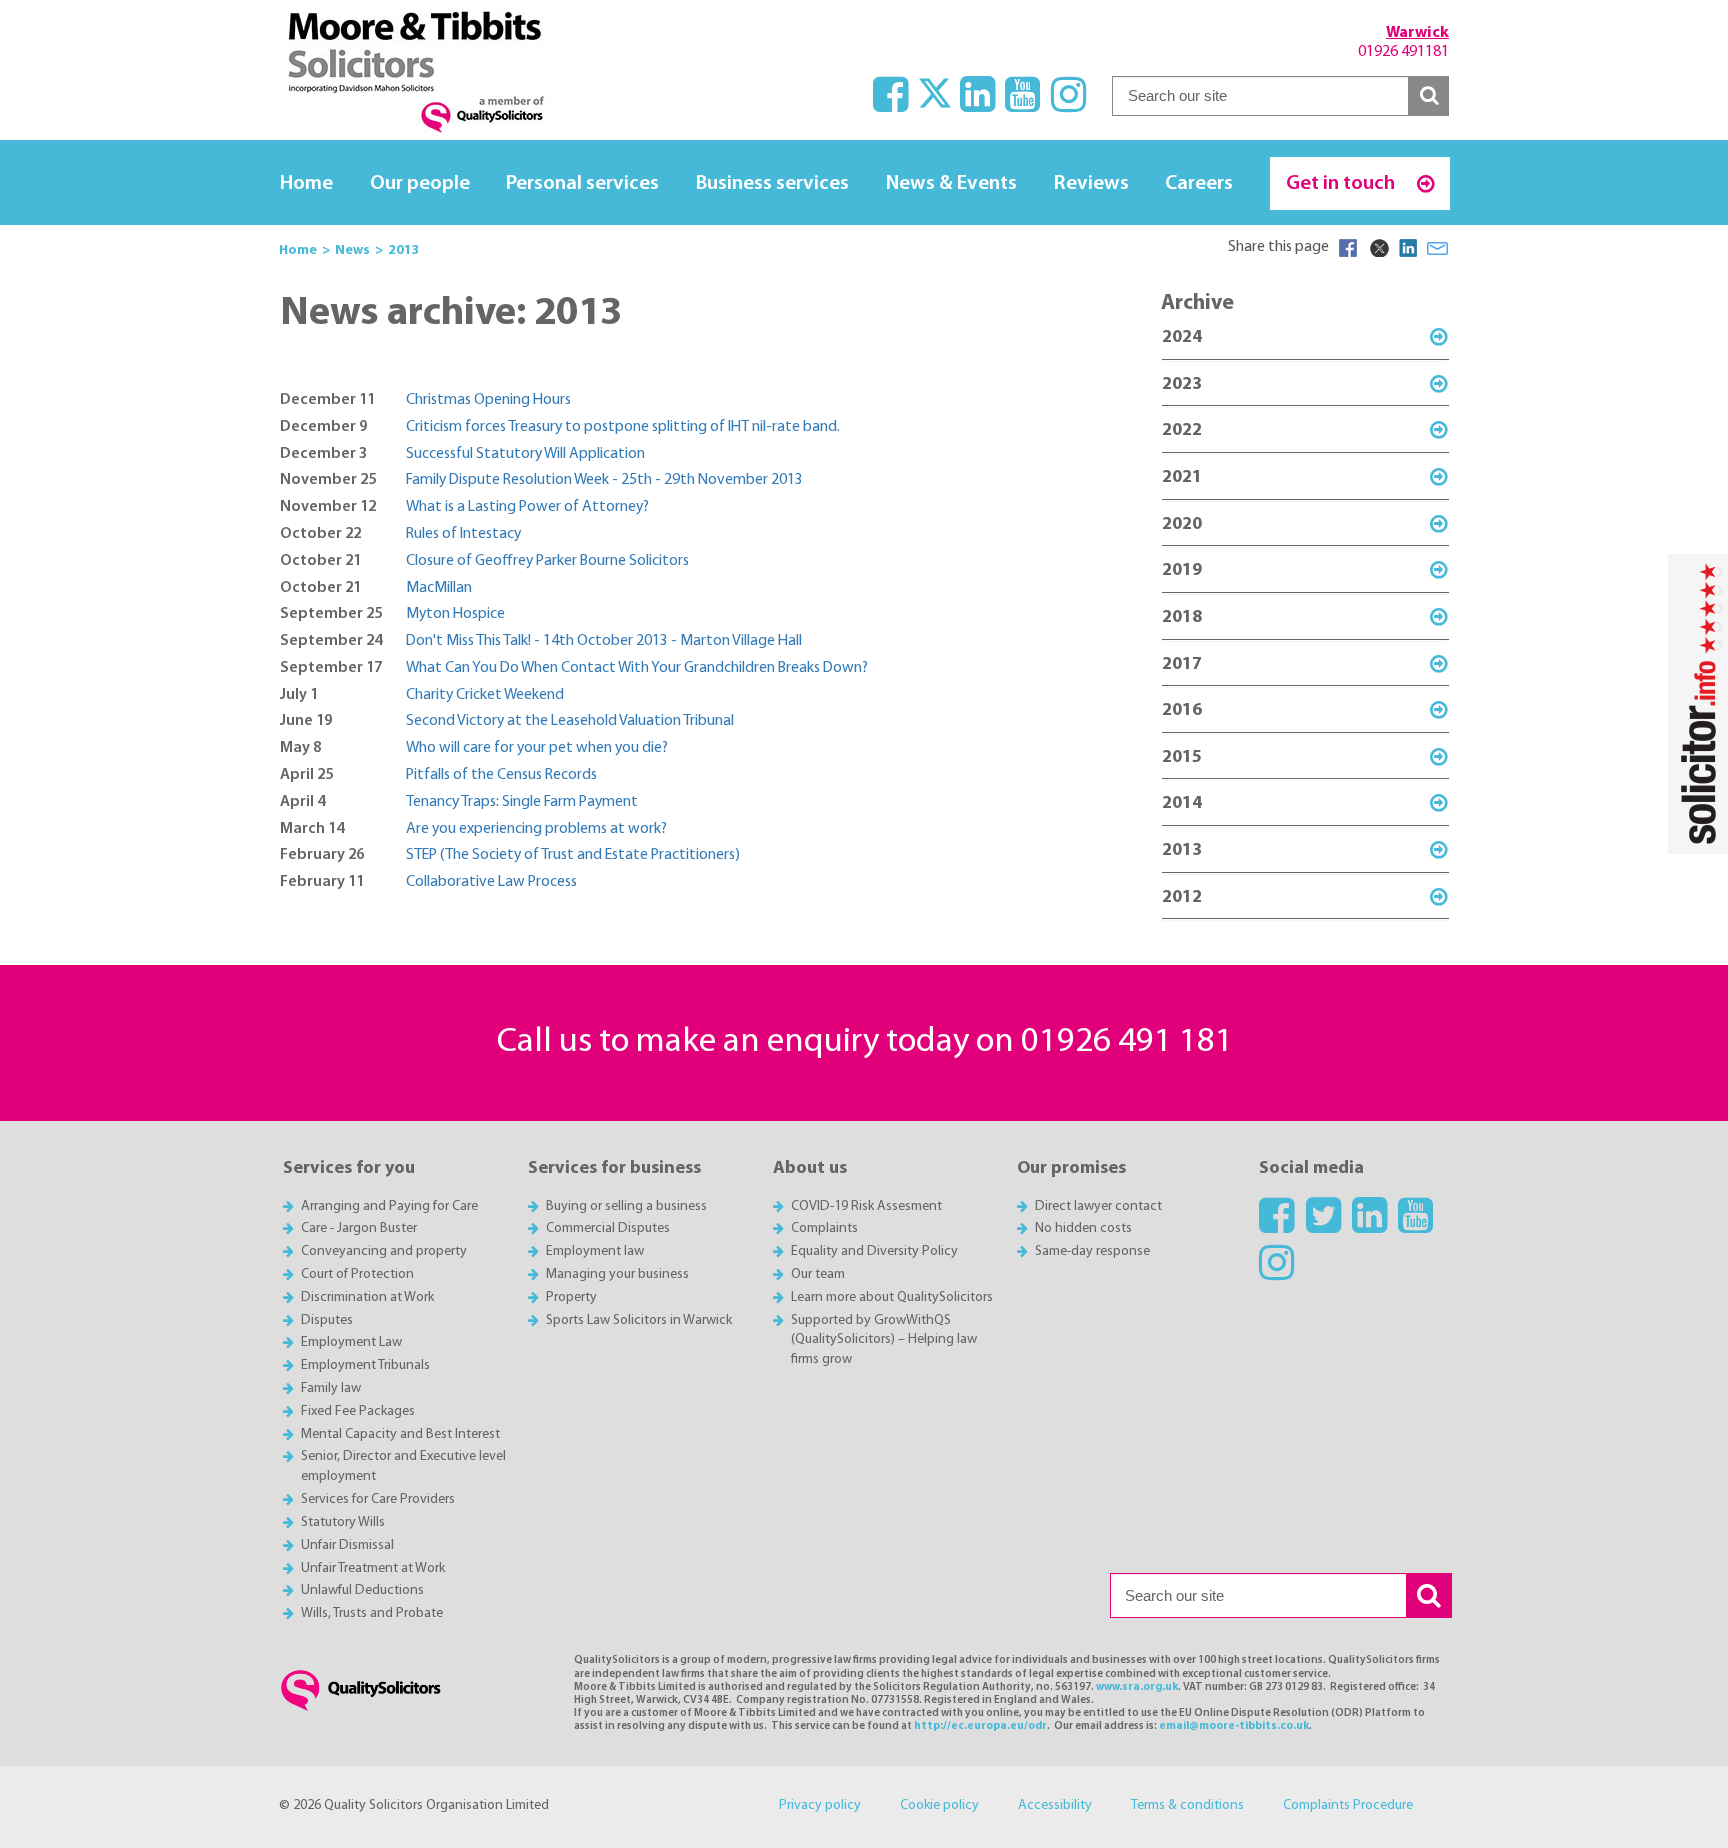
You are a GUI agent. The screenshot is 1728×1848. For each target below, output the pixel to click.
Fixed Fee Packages (358, 1411)
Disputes (327, 1320)
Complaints (824, 1228)
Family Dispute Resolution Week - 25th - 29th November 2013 (604, 480)
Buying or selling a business (626, 1206)
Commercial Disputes (608, 1228)
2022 (1182, 430)
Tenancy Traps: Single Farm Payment (522, 802)
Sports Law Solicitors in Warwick (639, 1320)
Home (306, 183)
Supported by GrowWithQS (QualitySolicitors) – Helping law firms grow (884, 1340)
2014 (1182, 803)
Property (571, 1297)
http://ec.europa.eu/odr (980, 1726)
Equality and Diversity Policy (874, 1251)
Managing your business (617, 1274)
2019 (1182, 570)
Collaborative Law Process (491, 882)
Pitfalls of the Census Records (501, 775)
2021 (1182, 477)
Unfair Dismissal (347, 1545)
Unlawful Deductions (362, 1590)
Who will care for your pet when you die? (537, 748)
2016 (1182, 710)
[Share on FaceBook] (1348, 248)
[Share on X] (1378, 248)
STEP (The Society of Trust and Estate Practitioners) (573, 855)
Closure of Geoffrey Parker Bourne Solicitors (547, 561)
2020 (1182, 524)
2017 (1182, 664)
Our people (420, 183)
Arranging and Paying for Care (389, 1206)
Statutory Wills (343, 1522)
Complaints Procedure (1348, 1805)
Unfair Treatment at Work (373, 1568)
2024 (1182, 337)
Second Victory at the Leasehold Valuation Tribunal (570, 721)
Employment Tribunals (365, 1365)
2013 (1182, 850)
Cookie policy (939, 1805)
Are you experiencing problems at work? (536, 829)
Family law (331, 1388)
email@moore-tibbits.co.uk (1234, 1726)
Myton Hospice (455, 614)
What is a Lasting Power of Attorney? (527, 507)
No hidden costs (1083, 1228)
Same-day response (1092, 1251)
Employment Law (351, 1342)
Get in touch (1342, 183)
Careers (1199, 183)
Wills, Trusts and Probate (372, 1613)
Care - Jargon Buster (359, 1228)
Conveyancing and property (384, 1251)
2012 (1182, 897)
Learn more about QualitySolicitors (892, 1297)
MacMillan (439, 588)
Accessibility (1055, 1805)
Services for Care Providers (378, 1499)
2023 (1182, 384)
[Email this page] (1438, 248)
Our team (818, 1274)
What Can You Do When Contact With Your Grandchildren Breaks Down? (637, 668)
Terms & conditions (1187, 1805)
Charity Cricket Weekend (485, 695)
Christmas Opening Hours (488, 400)
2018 (1182, 617)
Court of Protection (357, 1274)
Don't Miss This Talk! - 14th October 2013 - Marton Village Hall (604, 641)
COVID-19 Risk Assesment (866, 1206)
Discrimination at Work (367, 1297)
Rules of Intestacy (463, 534)
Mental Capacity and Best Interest (400, 1434)
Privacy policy (820, 1805)
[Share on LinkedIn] (1408, 248)
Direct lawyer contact (1098, 1206)
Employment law (595, 1251)
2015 (1182, 757)
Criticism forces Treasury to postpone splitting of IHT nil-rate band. (623, 427)
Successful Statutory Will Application (525, 454)
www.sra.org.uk (1137, 1687)
